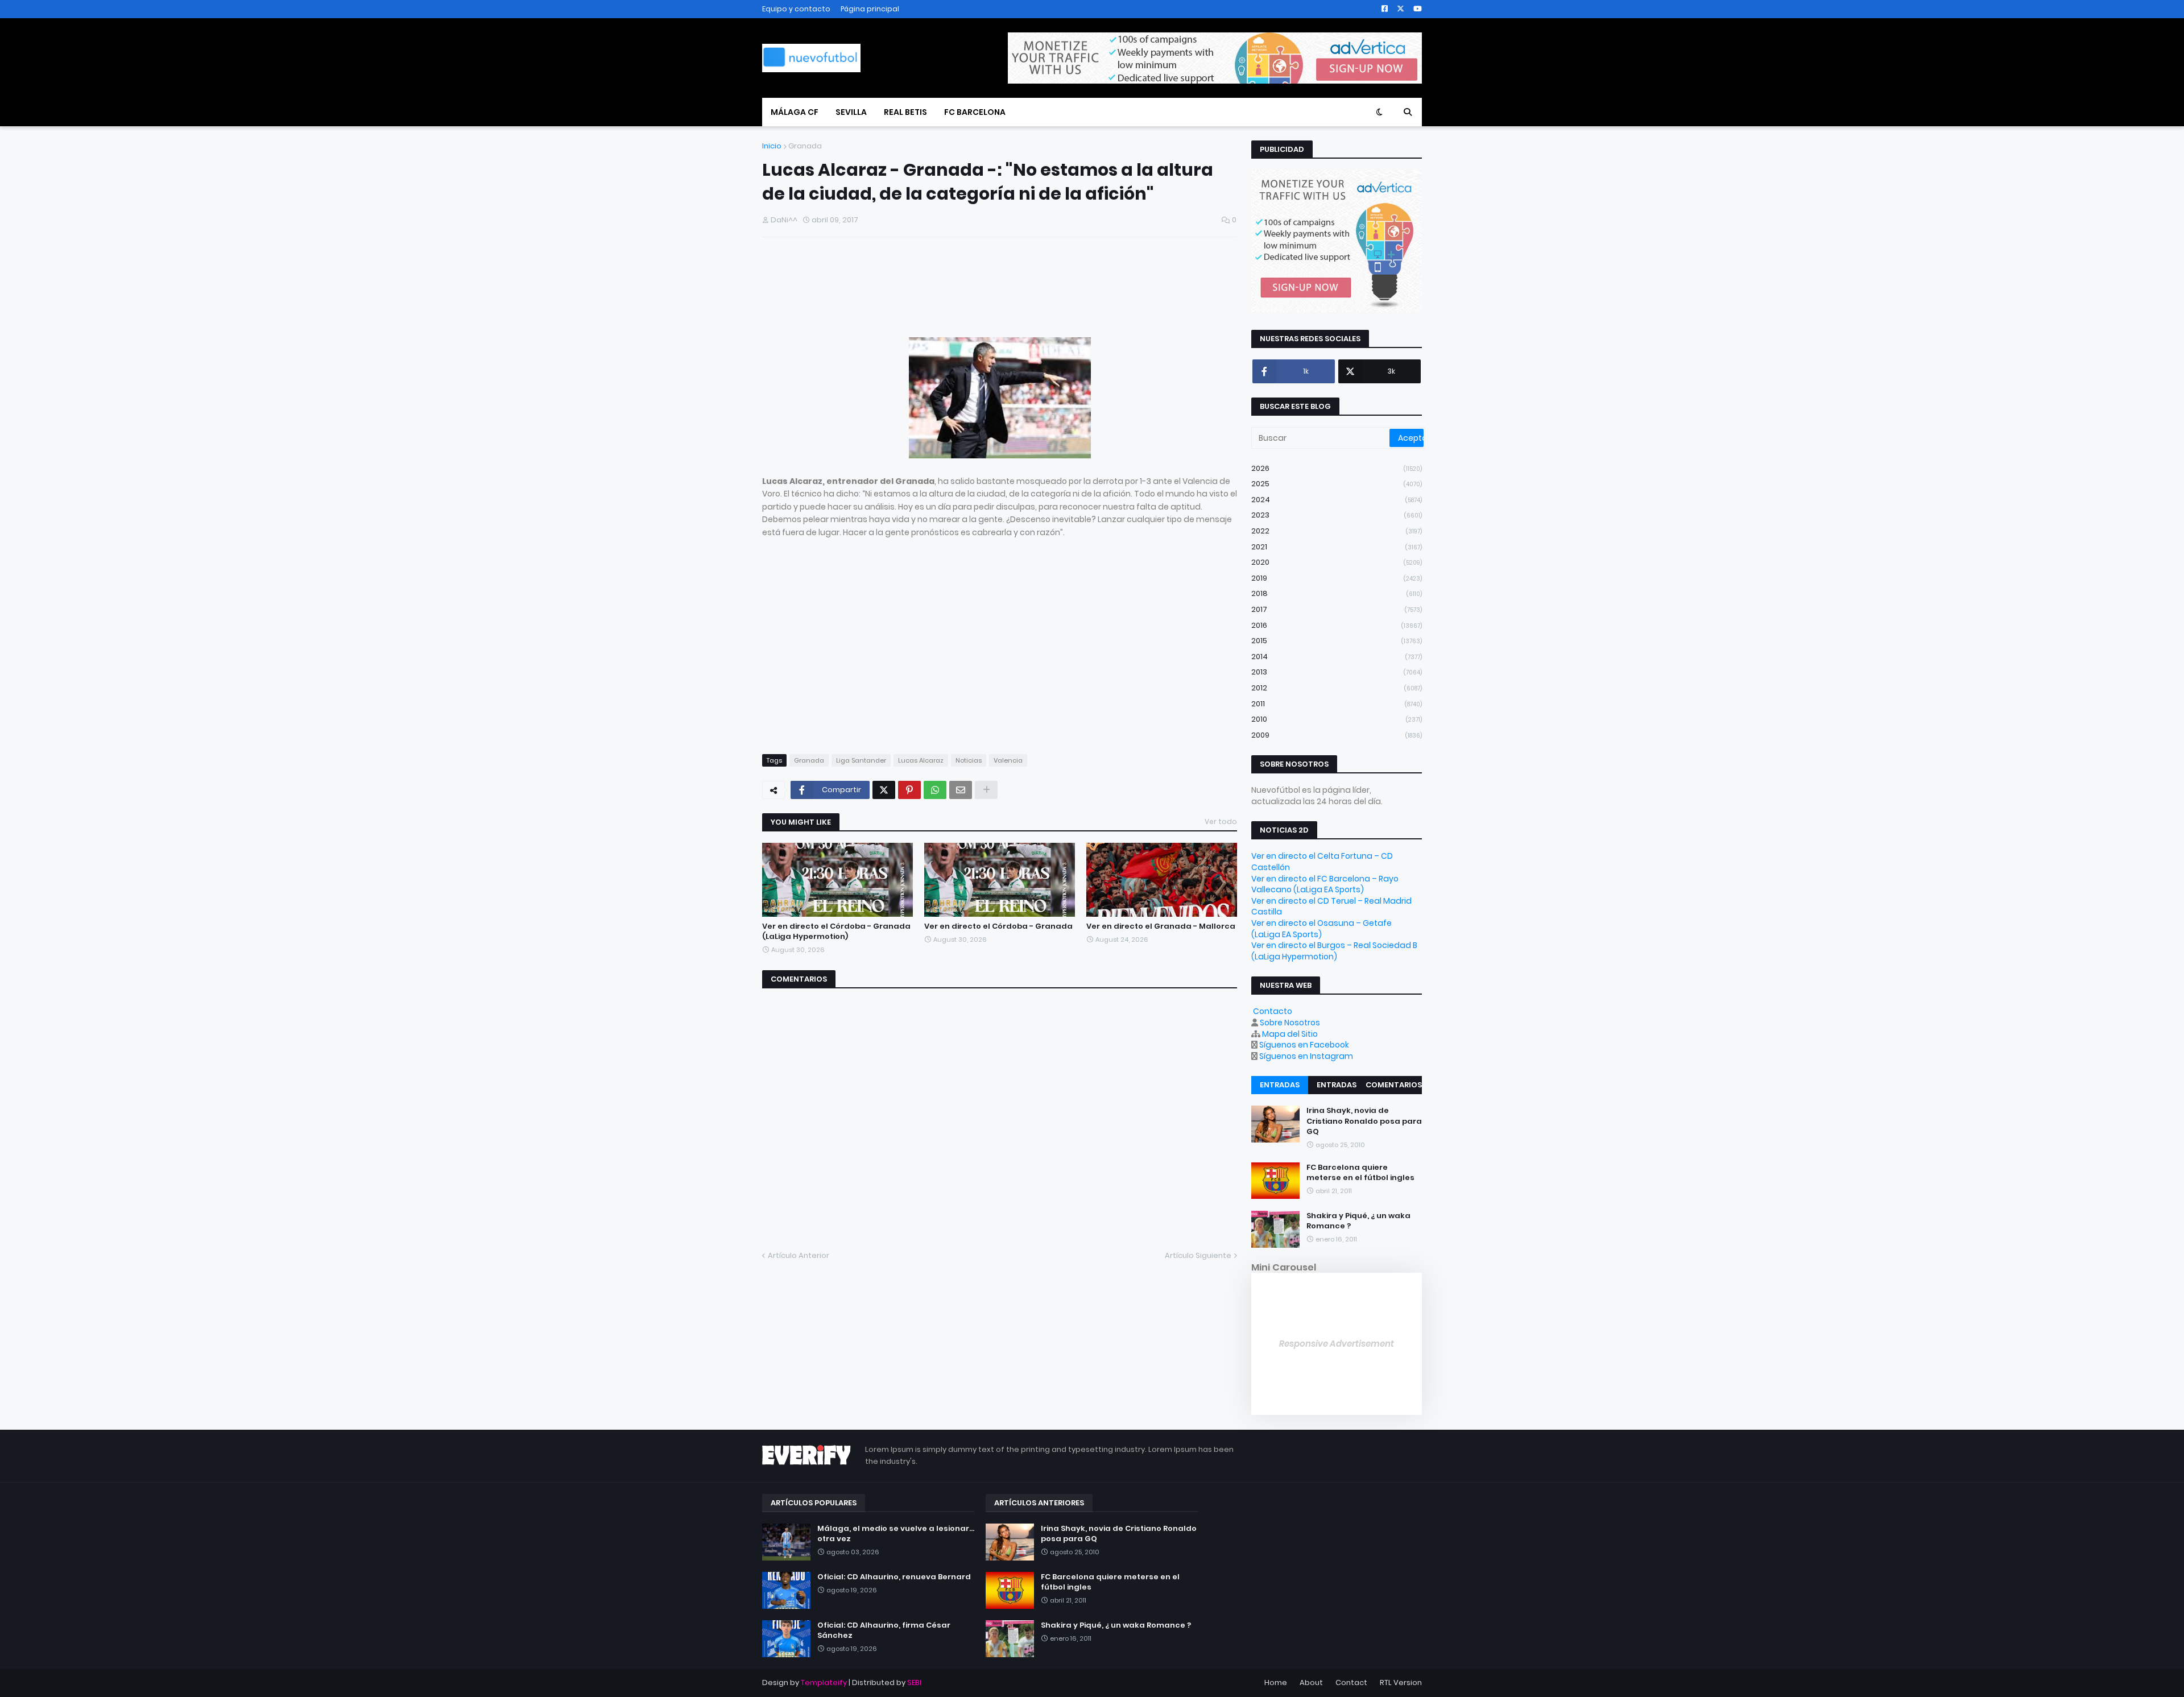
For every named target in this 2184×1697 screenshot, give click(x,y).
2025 (1337, 484)
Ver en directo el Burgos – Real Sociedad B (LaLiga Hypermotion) (1334, 951)
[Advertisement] (895, 291)
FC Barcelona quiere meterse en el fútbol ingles (1360, 1173)
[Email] (961, 790)
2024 (1337, 500)
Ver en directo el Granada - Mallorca (1161, 926)
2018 (1337, 593)
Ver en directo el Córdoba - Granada (998, 926)
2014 (1337, 657)
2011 (1337, 704)
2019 (1337, 578)
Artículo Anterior (799, 1255)
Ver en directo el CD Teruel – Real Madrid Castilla (1331, 907)
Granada (805, 146)
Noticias (969, 760)
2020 (1337, 562)
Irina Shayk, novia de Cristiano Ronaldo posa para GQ (1364, 1121)
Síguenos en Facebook (1304, 1045)
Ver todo (1221, 821)
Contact (1351, 1682)
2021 (1337, 547)
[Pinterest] (909, 790)
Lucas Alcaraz (921, 760)
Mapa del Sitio (1290, 1034)
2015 (1337, 641)
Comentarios (1394, 1085)
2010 (1337, 719)
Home (1276, 1682)
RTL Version (1401, 1682)
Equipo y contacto (796, 9)
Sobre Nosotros (1290, 1023)
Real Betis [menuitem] (905, 112)
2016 (1337, 625)
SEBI (914, 1682)
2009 (1337, 735)
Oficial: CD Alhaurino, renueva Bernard (894, 1577)
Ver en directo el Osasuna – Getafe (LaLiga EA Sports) (1321, 929)
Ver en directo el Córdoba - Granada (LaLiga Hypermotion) (836, 932)
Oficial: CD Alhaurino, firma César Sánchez (884, 1630)
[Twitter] (884, 790)
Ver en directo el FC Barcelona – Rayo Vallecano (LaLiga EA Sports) (1325, 884)
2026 (1337, 468)
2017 (1337, 609)
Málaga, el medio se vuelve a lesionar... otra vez (896, 1534)
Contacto (1273, 1011)
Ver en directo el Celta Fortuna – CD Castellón (1322, 862)
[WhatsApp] (935, 790)
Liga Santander (861, 760)
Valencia (1008, 760)
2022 (1337, 531)
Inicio (772, 146)
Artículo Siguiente (1198, 1255)
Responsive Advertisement (1337, 1344)
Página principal (870, 9)
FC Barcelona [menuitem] (975, 112)
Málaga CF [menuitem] (795, 112)
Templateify (824, 1682)
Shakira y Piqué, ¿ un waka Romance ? (1358, 1221)
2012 (1337, 688)
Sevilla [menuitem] (851, 112)
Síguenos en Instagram (1306, 1056)
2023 (1337, 515)
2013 (1337, 672)
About (1311, 1682)
